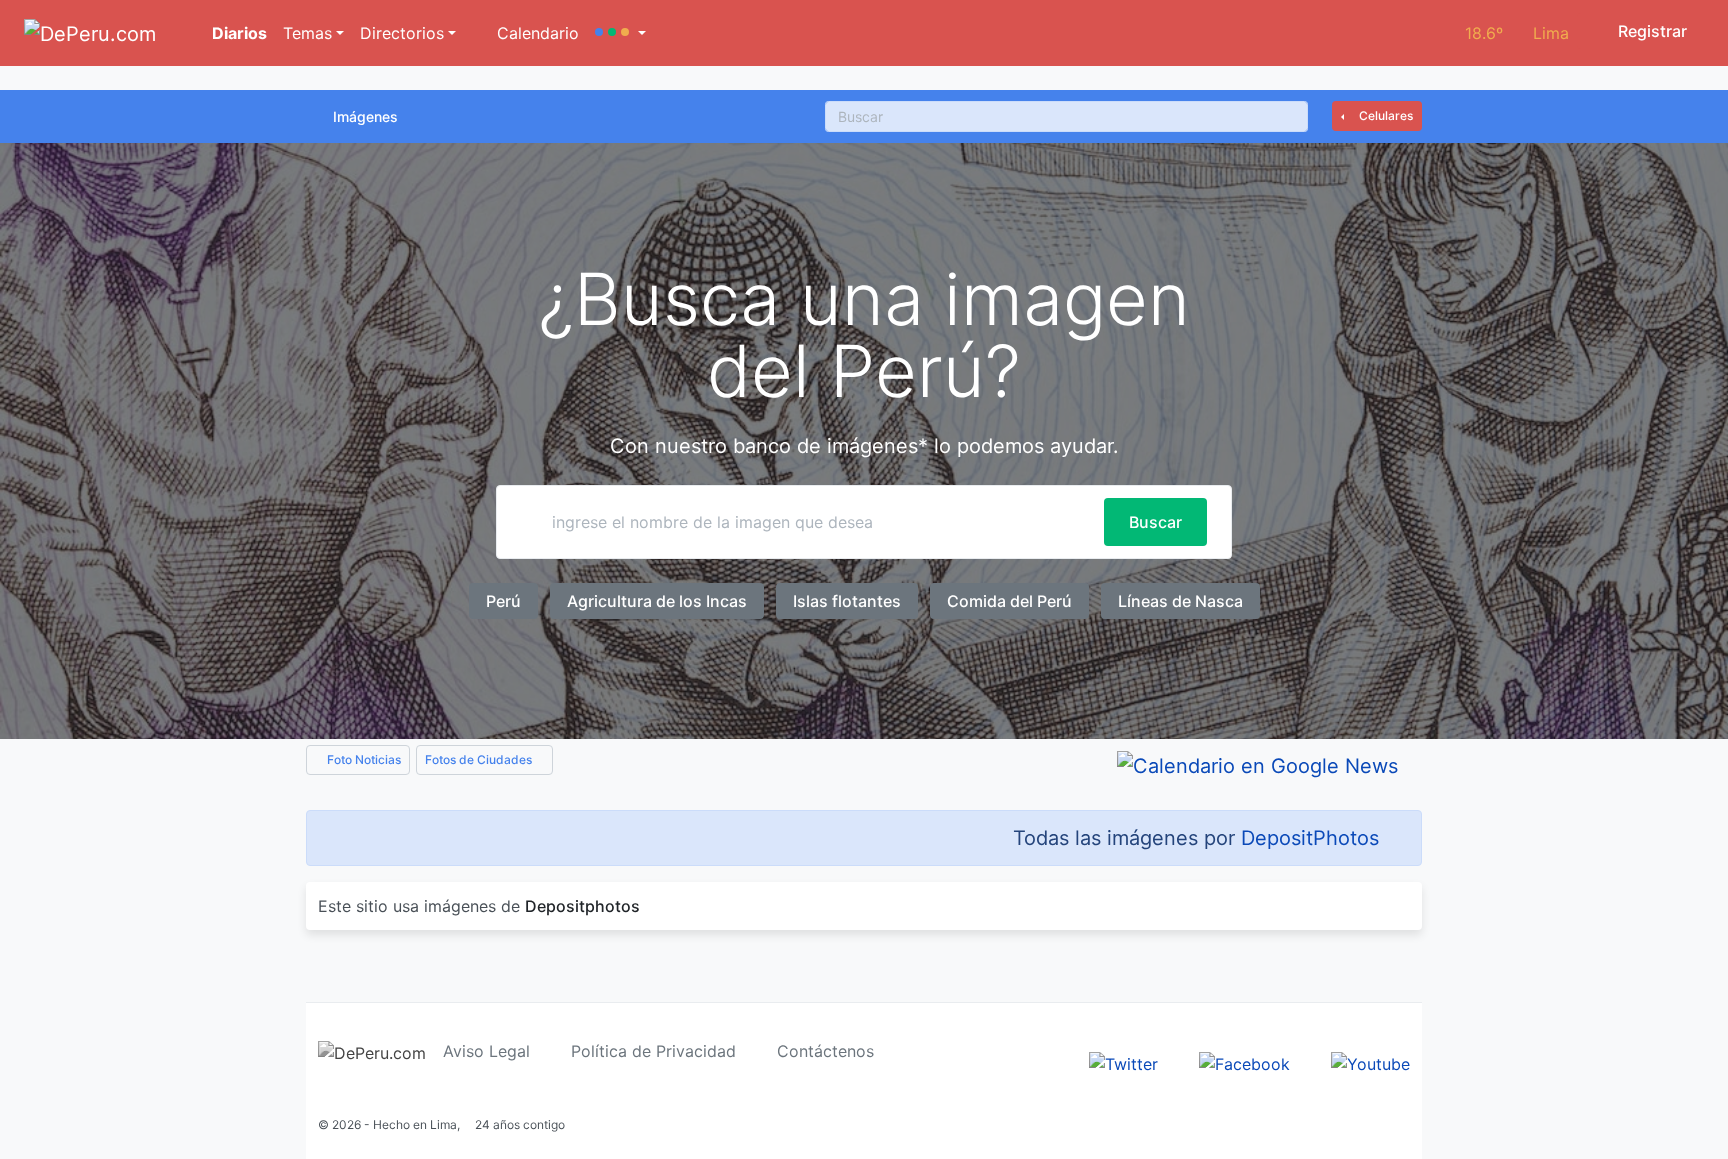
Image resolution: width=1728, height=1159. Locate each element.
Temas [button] (307, 33)
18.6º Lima (1517, 33)
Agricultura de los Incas (657, 601)
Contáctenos (825, 1051)
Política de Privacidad (653, 1051)
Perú (503, 601)
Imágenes (365, 116)
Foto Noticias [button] (362, 759)
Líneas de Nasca (1180, 601)
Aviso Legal (486, 1051)
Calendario (535, 33)
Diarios (237, 33)
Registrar (1650, 31)
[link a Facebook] (1244, 1062)
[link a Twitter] (1123, 1062)
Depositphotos (582, 906)
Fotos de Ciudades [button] (480, 759)
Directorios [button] (402, 33)
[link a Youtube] (1370, 1062)
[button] (620, 33)
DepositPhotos (1310, 838)
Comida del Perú (1009, 601)
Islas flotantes (847, 601)
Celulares (1384, 115)
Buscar (1155, 522)
